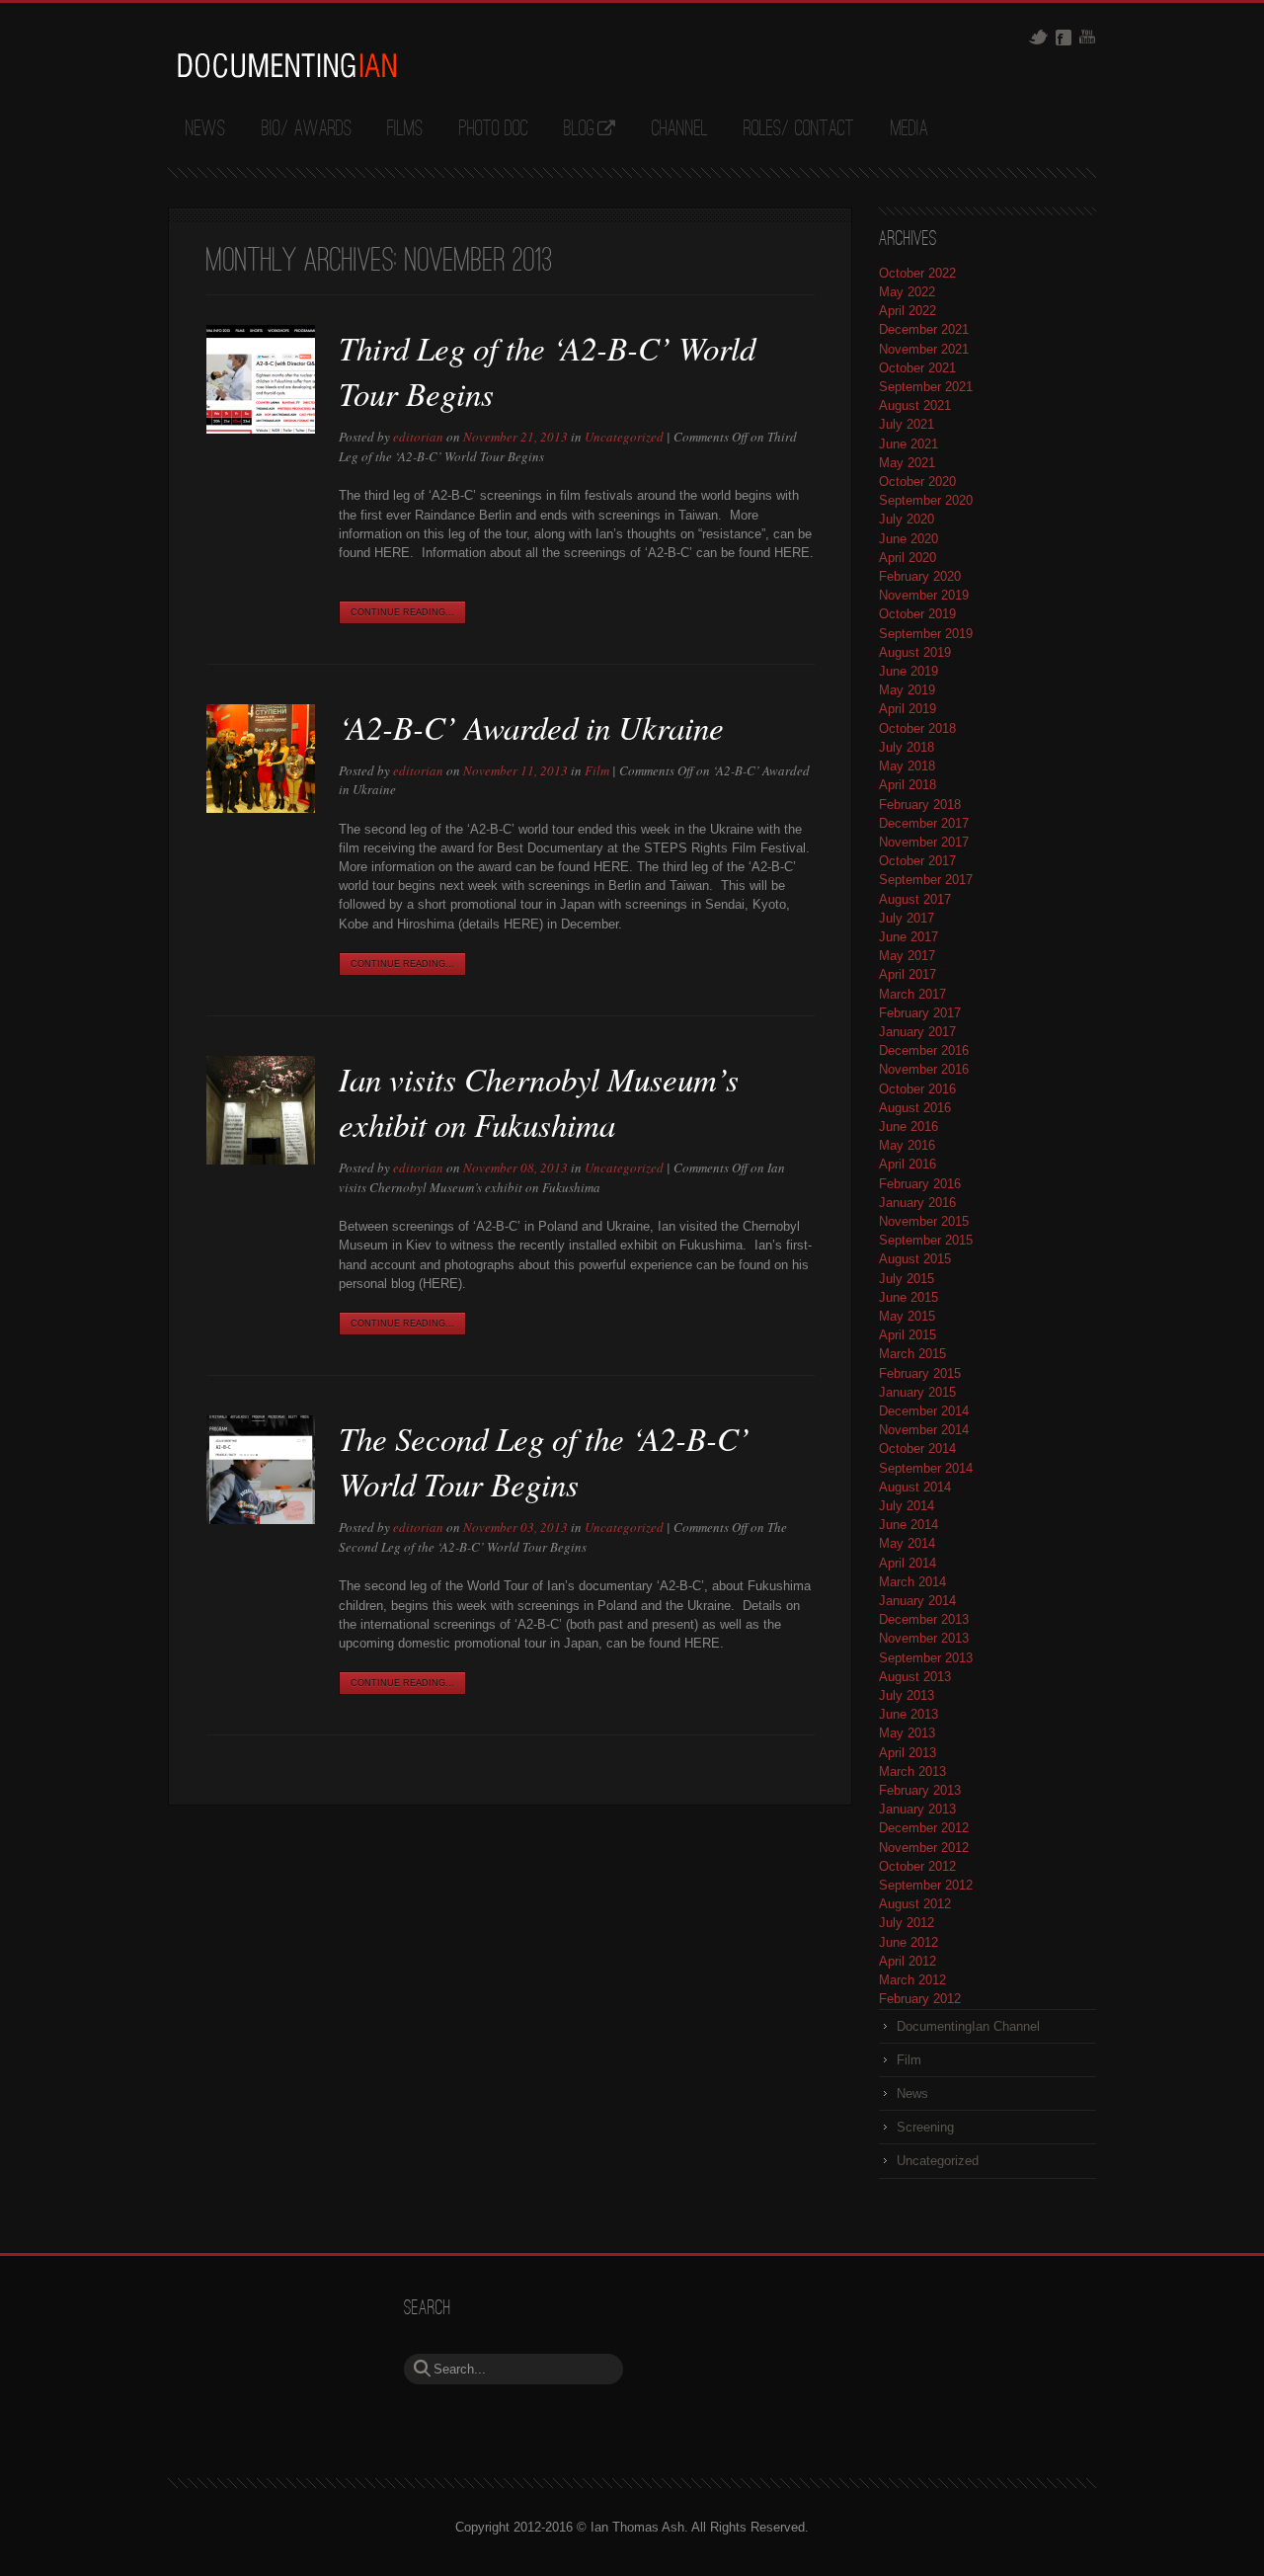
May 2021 (907, 463)
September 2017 (926, 880)
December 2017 (924, 823)
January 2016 (917, 1203)
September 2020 (926, 500)
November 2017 (924, 842)
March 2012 (912, 1980)
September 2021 (926, 387)
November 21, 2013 (515, 437)
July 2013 (907, 1695)
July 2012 (907, 1923)
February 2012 (920, 1999)
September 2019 (926, 634)
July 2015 (907, 1279)
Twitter (1038, 37)
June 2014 (908, 1525)
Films (405, 129)
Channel (680, 129)
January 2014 (917, 1601)
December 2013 (924, 1619)
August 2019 (915, 652)
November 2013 (924, 1638)
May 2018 (907, 766)
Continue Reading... (402, 612)
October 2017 (917, 861)
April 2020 (908, 558)
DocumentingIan (286, 65)
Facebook (1064, 38)
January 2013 (917, 1809)
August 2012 (915, 1904)
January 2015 (917, 1392)
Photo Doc (494, 129)
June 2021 (908, 444)
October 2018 (917, 728)
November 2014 (924, 1430)
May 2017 (907, 956)
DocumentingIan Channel (968, 2026)
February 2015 (920, 1373)
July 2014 (907, 1506)
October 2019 (917, 614)
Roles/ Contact (799, 129)
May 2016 (907, 1145)
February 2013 (920, 1790)
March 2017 (912, 994)
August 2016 (915, 1108)
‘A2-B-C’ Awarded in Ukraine (531, 727)
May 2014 (907, 1543)
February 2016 (920, 1184)
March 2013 (912, 1771)
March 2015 (912, 1354)
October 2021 (917, 368)
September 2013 (926, 1658)
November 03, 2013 (515, 1527)
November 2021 (924, 349)
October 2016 (917, 1089)
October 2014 (917, 1449)
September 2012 (926, 1885)
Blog (579, 129)
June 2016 (908, 1127)
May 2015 (907, 1316)
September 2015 (926, 1240)
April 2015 (908, 1335)
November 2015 (924, 1221)
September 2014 (926, 1468)
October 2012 (917, 1866)
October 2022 (917, 273)
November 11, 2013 (515, 770)
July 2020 (907, 519)
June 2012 (908, 1942)
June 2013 (908, 1714)
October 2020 (917, 482)
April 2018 (908, 785)
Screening (925, 2127)
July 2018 (907, 747)
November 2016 (924, 1069)
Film (597, 770)
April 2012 (908, 1961)
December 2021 (924, 329)
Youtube (1087, 37)
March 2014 (912, 1582)
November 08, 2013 (515, 1167)
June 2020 (908, 539)
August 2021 (915, 405)
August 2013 (915, 1677)
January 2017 (917, 1032)
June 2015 (908, 1297)
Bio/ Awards (307, 129)
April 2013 (908, 1753)
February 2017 (920, 1013)
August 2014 (915, 1487)
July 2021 (907, 424)
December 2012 (924, 1828)
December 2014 (924, 1411)
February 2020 (920, 576)
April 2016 (908, 1164)
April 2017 (908, 974)
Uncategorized (624, 437)
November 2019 (924, 595)
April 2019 (908, 709)
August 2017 (915, 899)
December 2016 (924, 1050)
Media (909, 129)
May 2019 (907, 690)
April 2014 (908, 1563)
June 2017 (908, 937)
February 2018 (920, 805)
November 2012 (924, 1848)
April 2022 (908, 311)
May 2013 (907, 1733)
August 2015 (915, 1259)
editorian (418, 437)
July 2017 (907, 918)
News (205, 129)
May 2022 (907, 292)
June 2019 (908, 671)
